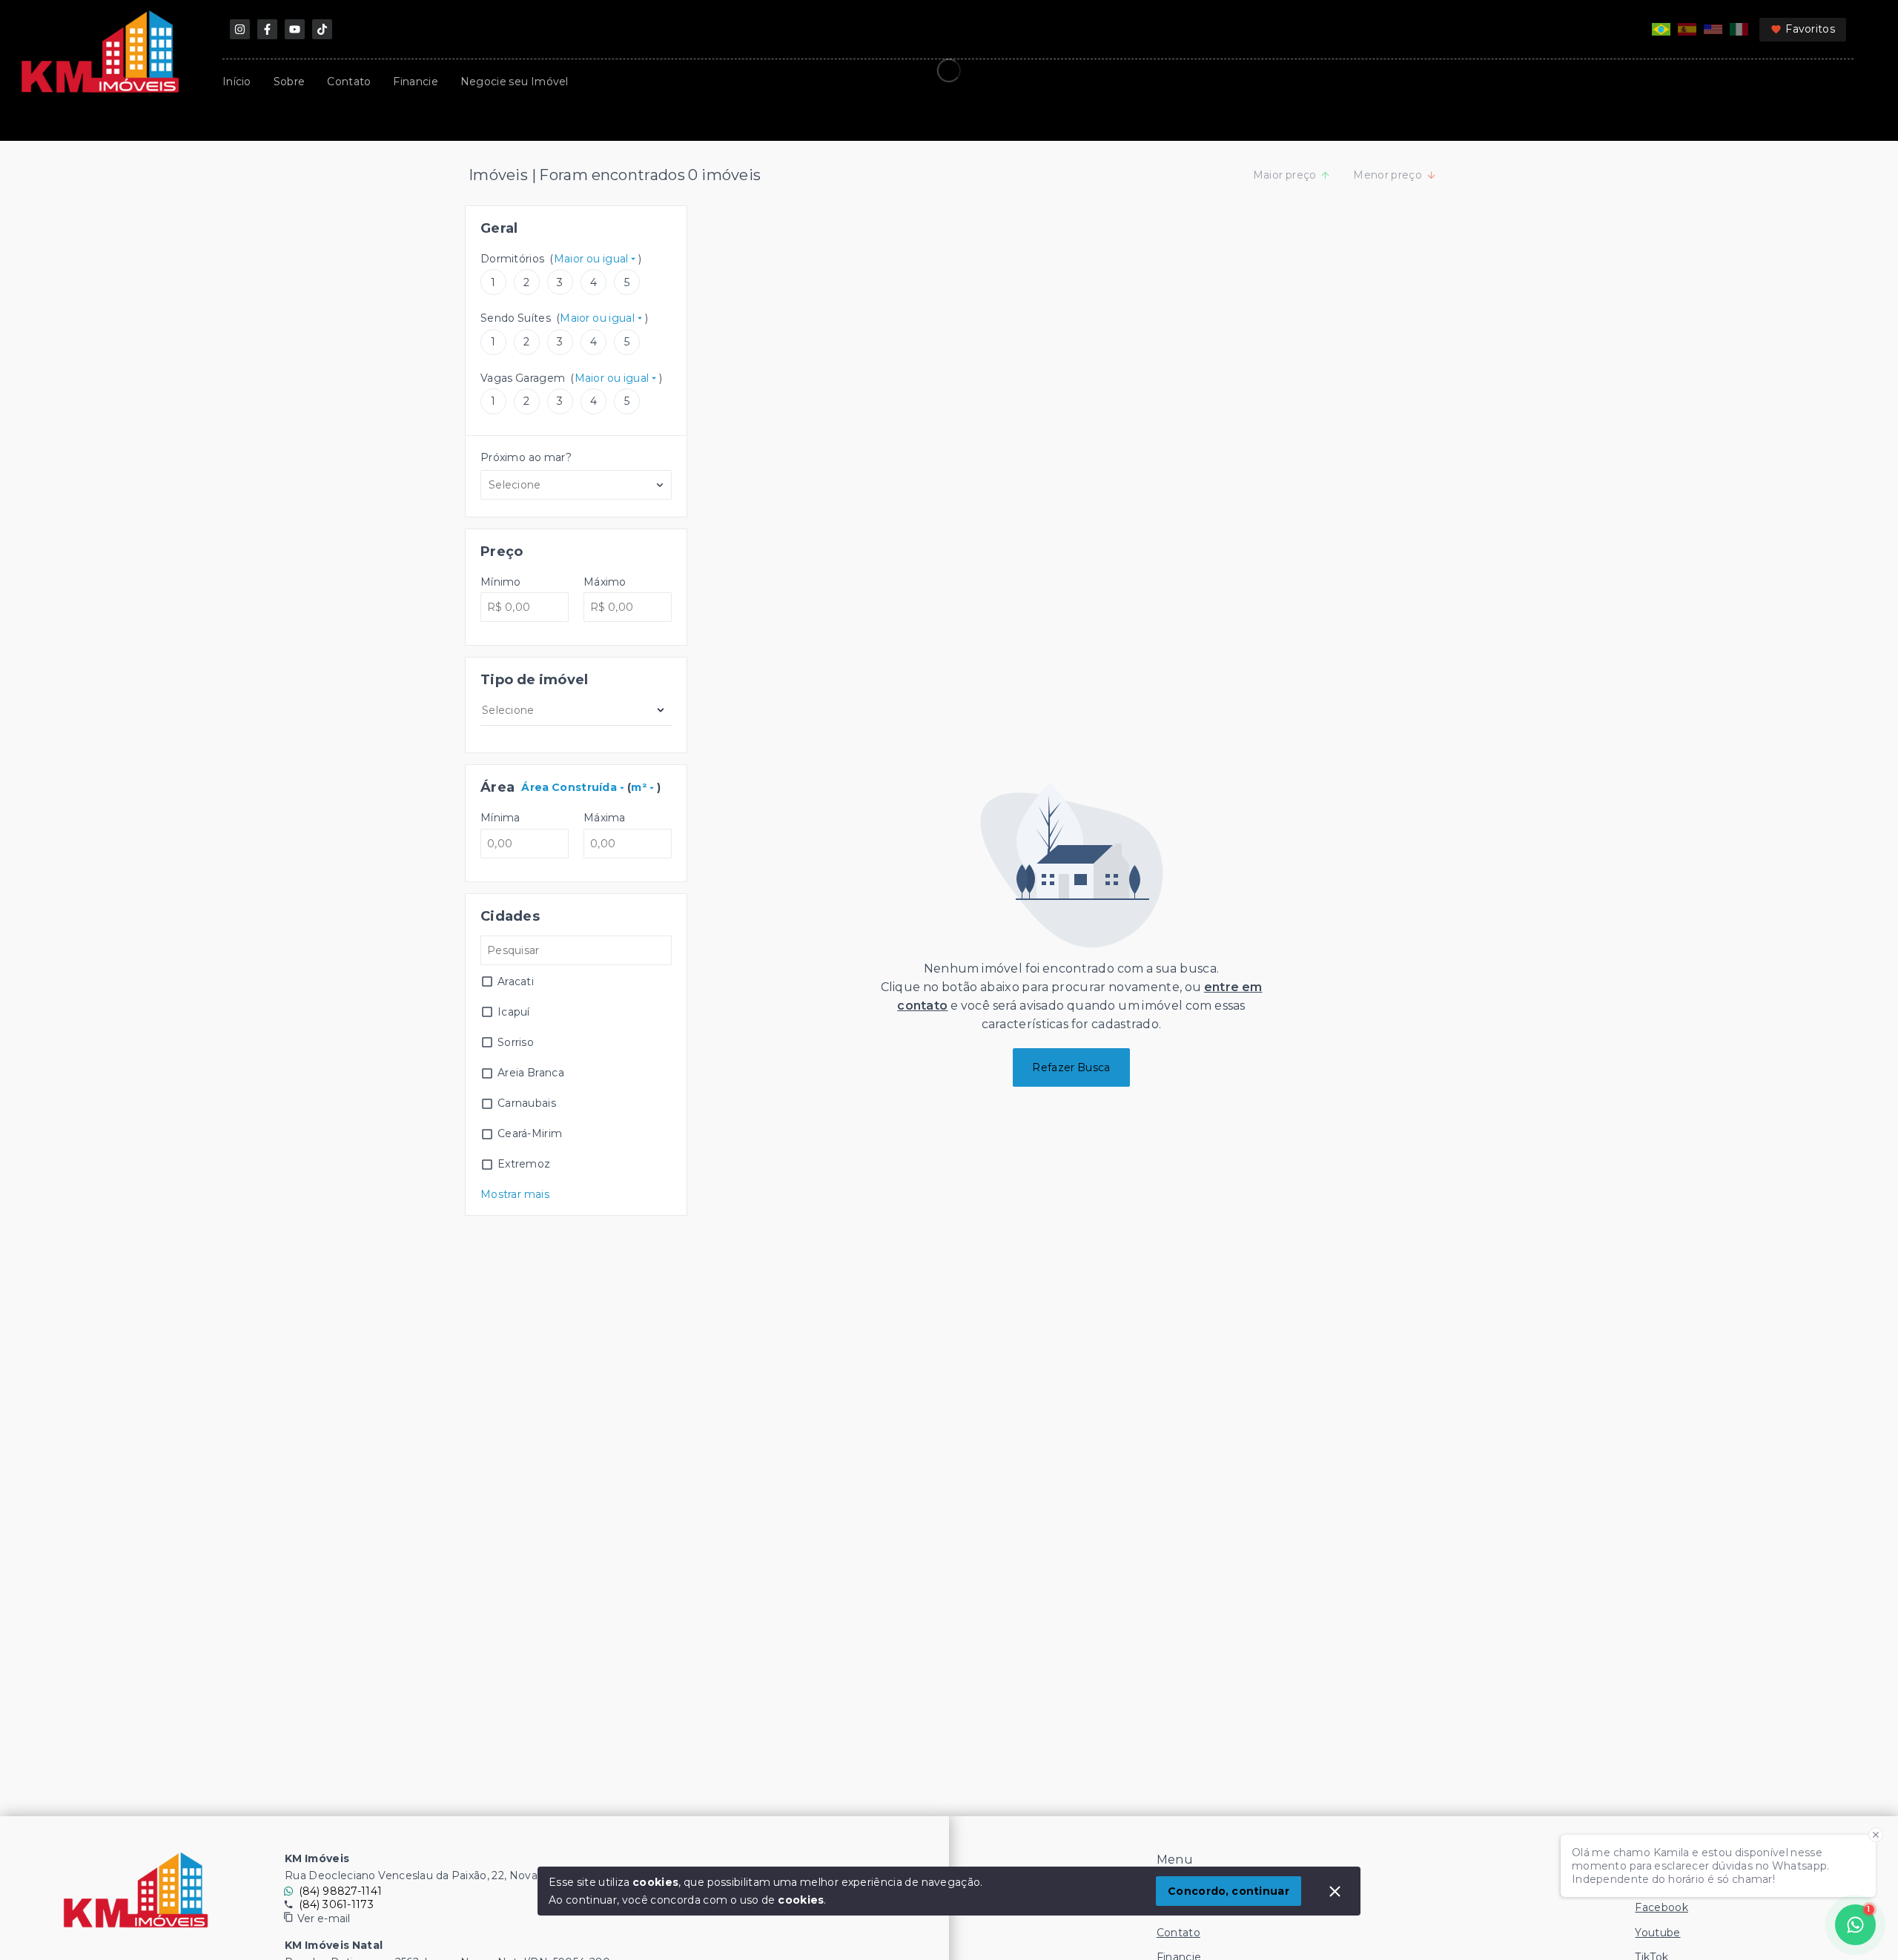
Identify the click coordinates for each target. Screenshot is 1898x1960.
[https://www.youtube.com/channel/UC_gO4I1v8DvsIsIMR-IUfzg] (295, 29)
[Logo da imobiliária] (136, 1890)
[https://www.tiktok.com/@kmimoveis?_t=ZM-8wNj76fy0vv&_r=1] (322, 29)
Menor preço (1388, 175)
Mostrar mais (515, 1194)
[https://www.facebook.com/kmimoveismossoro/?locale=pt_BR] (267, 29)
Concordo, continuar (1229, 1891)
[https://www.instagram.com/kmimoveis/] (240, 29)
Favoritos (1810, 29)
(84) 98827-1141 (341, 1891)
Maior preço (1285, 175)
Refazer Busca (1071, 1067)
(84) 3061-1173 (336, 1904)
